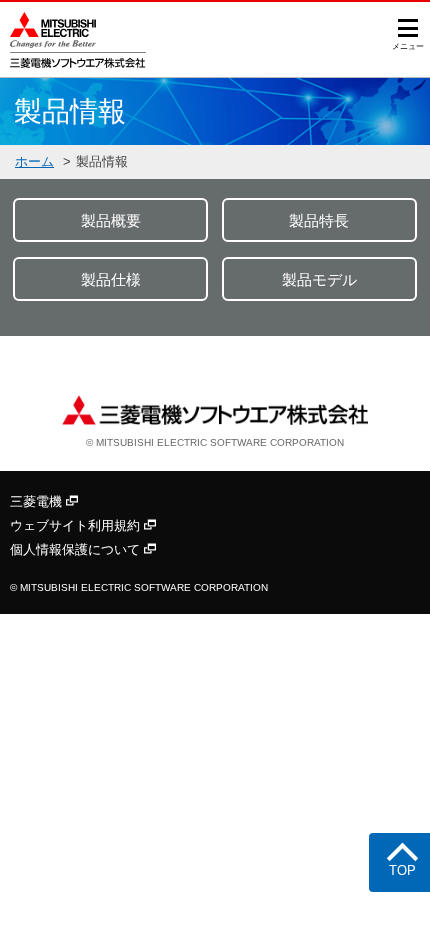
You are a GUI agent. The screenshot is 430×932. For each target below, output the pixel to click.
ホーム (34, 161)
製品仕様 (111, 279)
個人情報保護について (77, 549)
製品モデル (319, 279)
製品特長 (319, 220)
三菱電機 (38, 501)
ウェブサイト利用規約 (77, 525)
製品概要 (111, 220)
